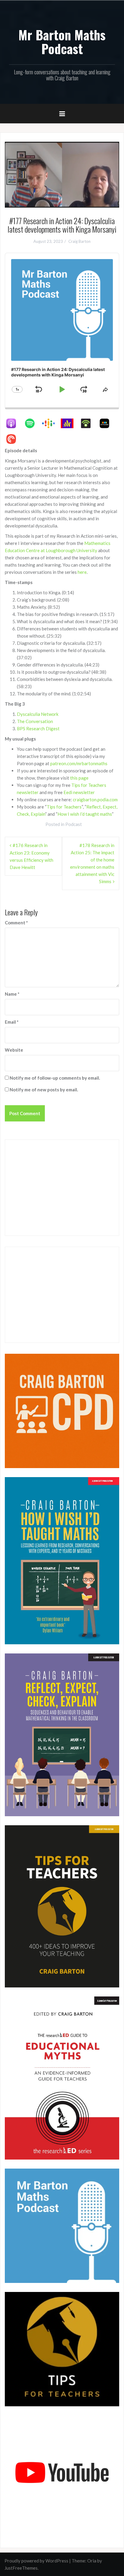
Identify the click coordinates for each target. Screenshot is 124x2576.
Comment (16, 923)
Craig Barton (79, 241)
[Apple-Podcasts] (14, 423)
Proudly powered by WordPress (36, 2561)
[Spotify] (33, 423)
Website (14, 1050)
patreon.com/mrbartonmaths (79, 763)
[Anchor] (70, 423)
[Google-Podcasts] (51, 423)
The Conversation (35, 721)
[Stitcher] (107, 423)
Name (12, 994)
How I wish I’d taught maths (85, 814)
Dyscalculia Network (38, 714)
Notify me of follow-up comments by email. (55, 1078)
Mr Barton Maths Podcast (62, 42)
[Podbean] (89, 423)
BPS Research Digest (38, 728)
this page (79, 778)
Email (12, 1022)
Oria (92, 2561)
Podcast (74, 824)
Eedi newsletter (79, 792)
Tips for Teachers (64, 807)
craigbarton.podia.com (95, 799)
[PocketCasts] (14, 439)
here (82, 572)
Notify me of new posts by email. (44, 1090)
